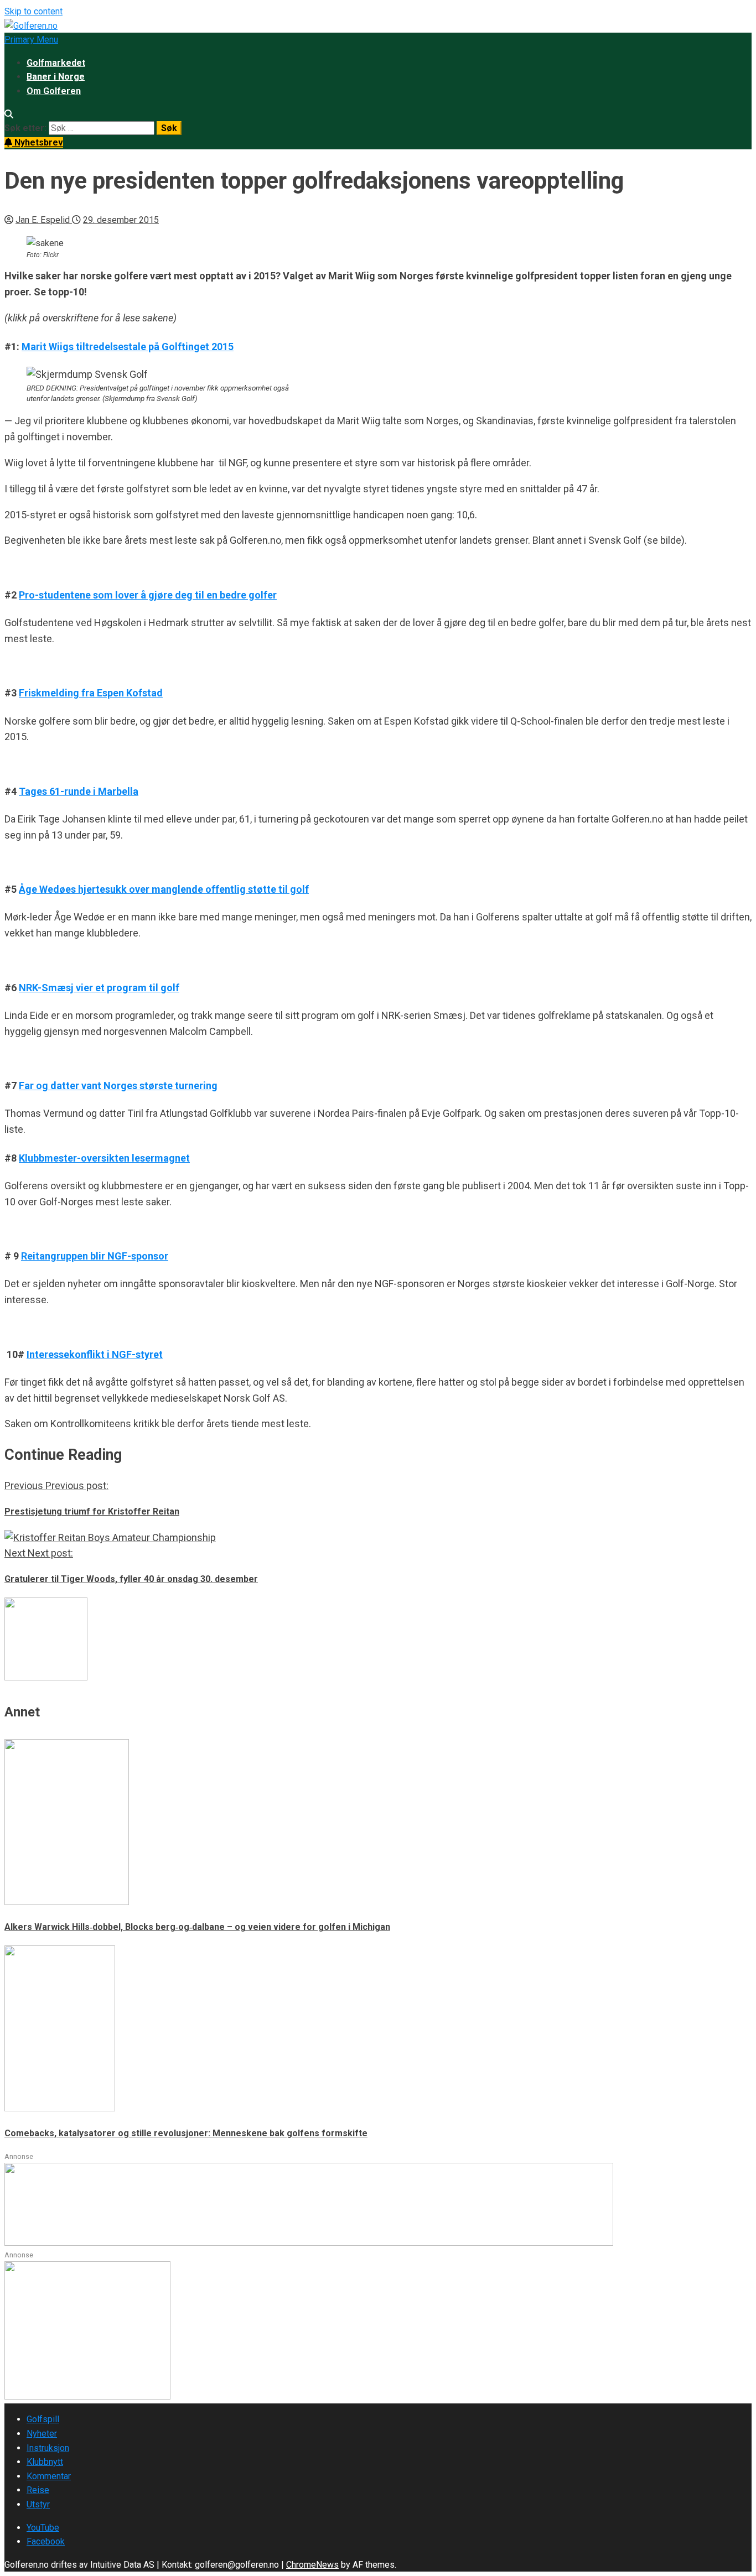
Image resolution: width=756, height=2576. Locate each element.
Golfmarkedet (56, 63)
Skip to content (33, 11)
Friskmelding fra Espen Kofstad (91, 693)
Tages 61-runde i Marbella (79, 791)
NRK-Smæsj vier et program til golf (99, 988)
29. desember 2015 (121, 220)
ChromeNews (312, 2565)
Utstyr (38, 2504)
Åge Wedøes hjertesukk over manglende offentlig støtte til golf (164, 889)
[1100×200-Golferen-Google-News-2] (309, 2243)
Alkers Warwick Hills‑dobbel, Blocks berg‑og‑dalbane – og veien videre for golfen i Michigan (197, 1927)
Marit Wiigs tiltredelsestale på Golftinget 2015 (128, 347)
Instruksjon (48, 2448)
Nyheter (42, 2434)
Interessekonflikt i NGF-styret (95, 1354)
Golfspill (43, 2419)
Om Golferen (54, 91)
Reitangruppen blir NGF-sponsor (95, 1256)
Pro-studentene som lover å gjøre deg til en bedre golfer (148, 595)
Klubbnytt (45, 2462)
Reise (38, 2490)
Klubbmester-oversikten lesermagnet (104, 1158)
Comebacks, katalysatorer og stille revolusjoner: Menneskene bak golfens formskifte (186, 2133)
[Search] (9, 114)
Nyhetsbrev (38, 142)
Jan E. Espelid (44, 220)
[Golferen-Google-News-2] (87, 2397)
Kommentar (49, 2476)
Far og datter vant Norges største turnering (118, 1086)
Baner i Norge (56, 77)
